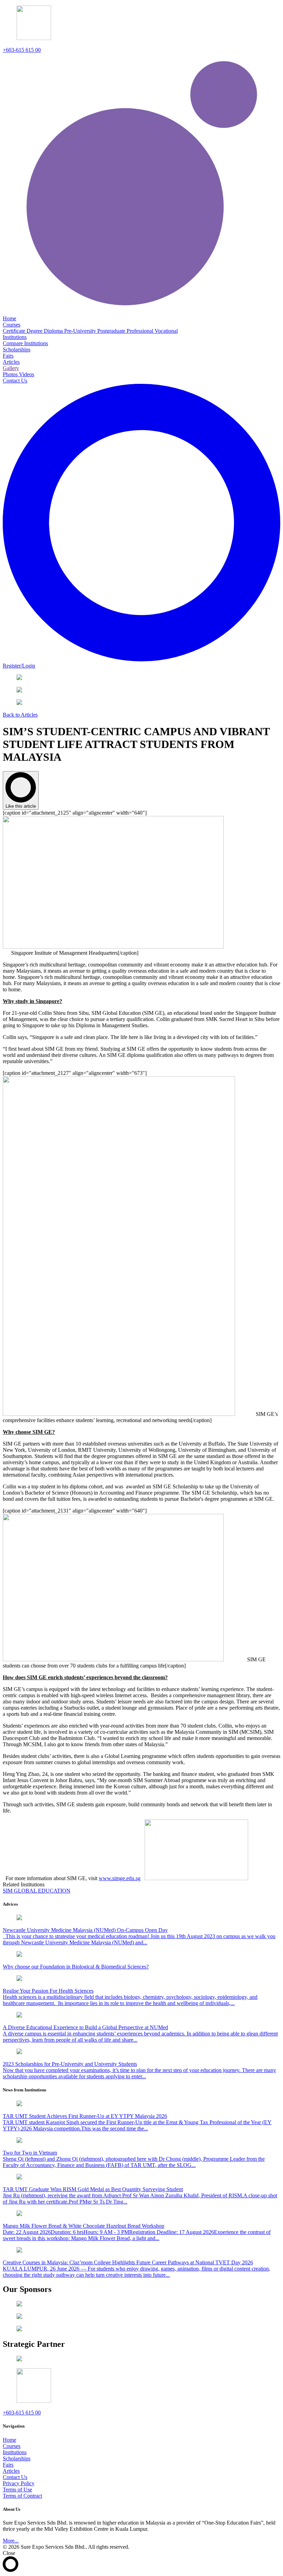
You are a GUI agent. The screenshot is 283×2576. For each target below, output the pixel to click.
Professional (141, 331)
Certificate (15, 331)
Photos (11, 374)
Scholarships (17, 2458)
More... (11, 2541)
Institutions (15, 2452)
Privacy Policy (19, 2483)
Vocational (166, 331)
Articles (11, 2471)
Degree (35, 331)
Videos (27, 374)
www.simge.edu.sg (120, 1878)
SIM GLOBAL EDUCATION (37, 1891)
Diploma (54, 331)
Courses (12, 2446)
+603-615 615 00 (22, 50)
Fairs (8, 2465)
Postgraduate (112, 331)
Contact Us (15, 2477)
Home (9, 2440)
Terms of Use (17, 2490)
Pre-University (81, 331)
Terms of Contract (22, 2496)
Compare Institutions (25, 343)
